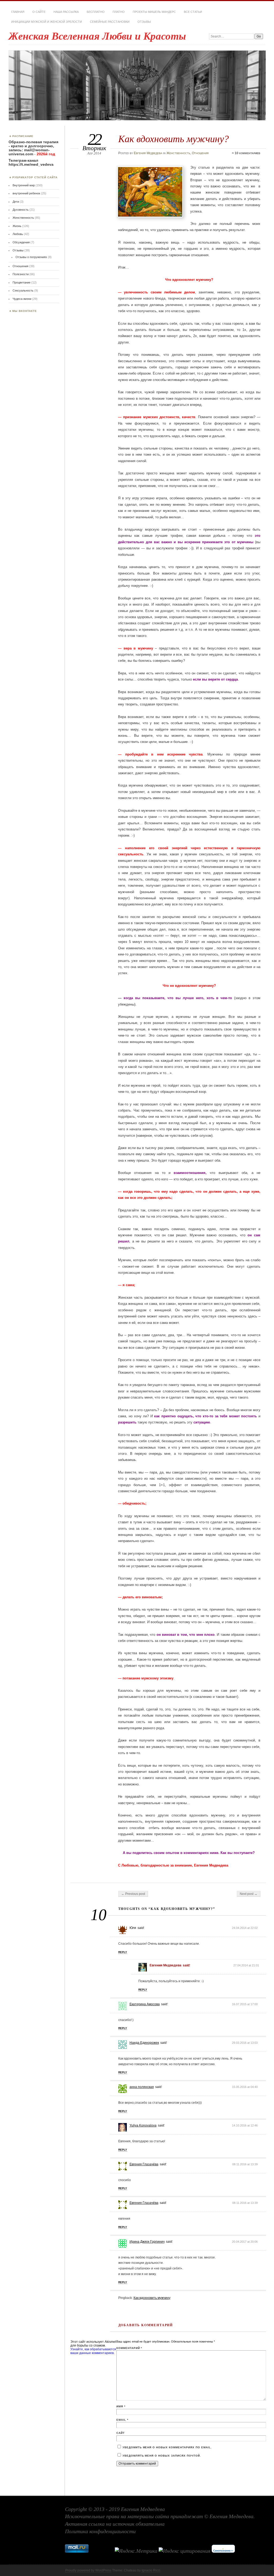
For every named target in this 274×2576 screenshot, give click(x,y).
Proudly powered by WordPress (88, 2570)
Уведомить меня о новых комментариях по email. (167, 2447)
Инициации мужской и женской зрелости (47, 22)
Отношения (200, 153)
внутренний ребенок (26, 193)
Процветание (22, 282)
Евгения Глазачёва (144, 2164)
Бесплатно (96, 12)
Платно (119, 12)
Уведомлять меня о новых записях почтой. (162, 2456)
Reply (123, 1952)
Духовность (21, 210)
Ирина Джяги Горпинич (147, 2242)
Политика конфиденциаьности (100, 2531)
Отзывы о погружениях (31, 257)
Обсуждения (21, 242)
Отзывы (144, 22)
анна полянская (142, 2087)
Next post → (249, 1894)
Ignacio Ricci (151, 2570)
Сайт (121, 2433)
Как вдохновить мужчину (152, 2298)
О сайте (39, 12)
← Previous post (133, 1894)
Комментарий (129, 2348)
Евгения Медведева (148, 153)
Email (122, 2420)
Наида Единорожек (144, 2043)
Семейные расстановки (110, 22)
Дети (16, 202)
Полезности (21, 274)
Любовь (18, 234)
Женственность (178, 153)
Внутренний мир (24, 185)
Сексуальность (23, 290)
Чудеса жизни (22, 299)
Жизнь (17, 226)
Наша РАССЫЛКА (66, 12)
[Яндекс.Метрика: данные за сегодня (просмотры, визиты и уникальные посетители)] (136, 2551)
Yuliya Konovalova (143, 2125)
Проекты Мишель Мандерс (154, 12)
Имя (121, 2406)
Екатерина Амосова (145, 2004)
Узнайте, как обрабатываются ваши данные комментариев (93, 2351)
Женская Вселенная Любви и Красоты (97, 36)
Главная (18, 12)
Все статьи (193, 12)
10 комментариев (248, 153)
